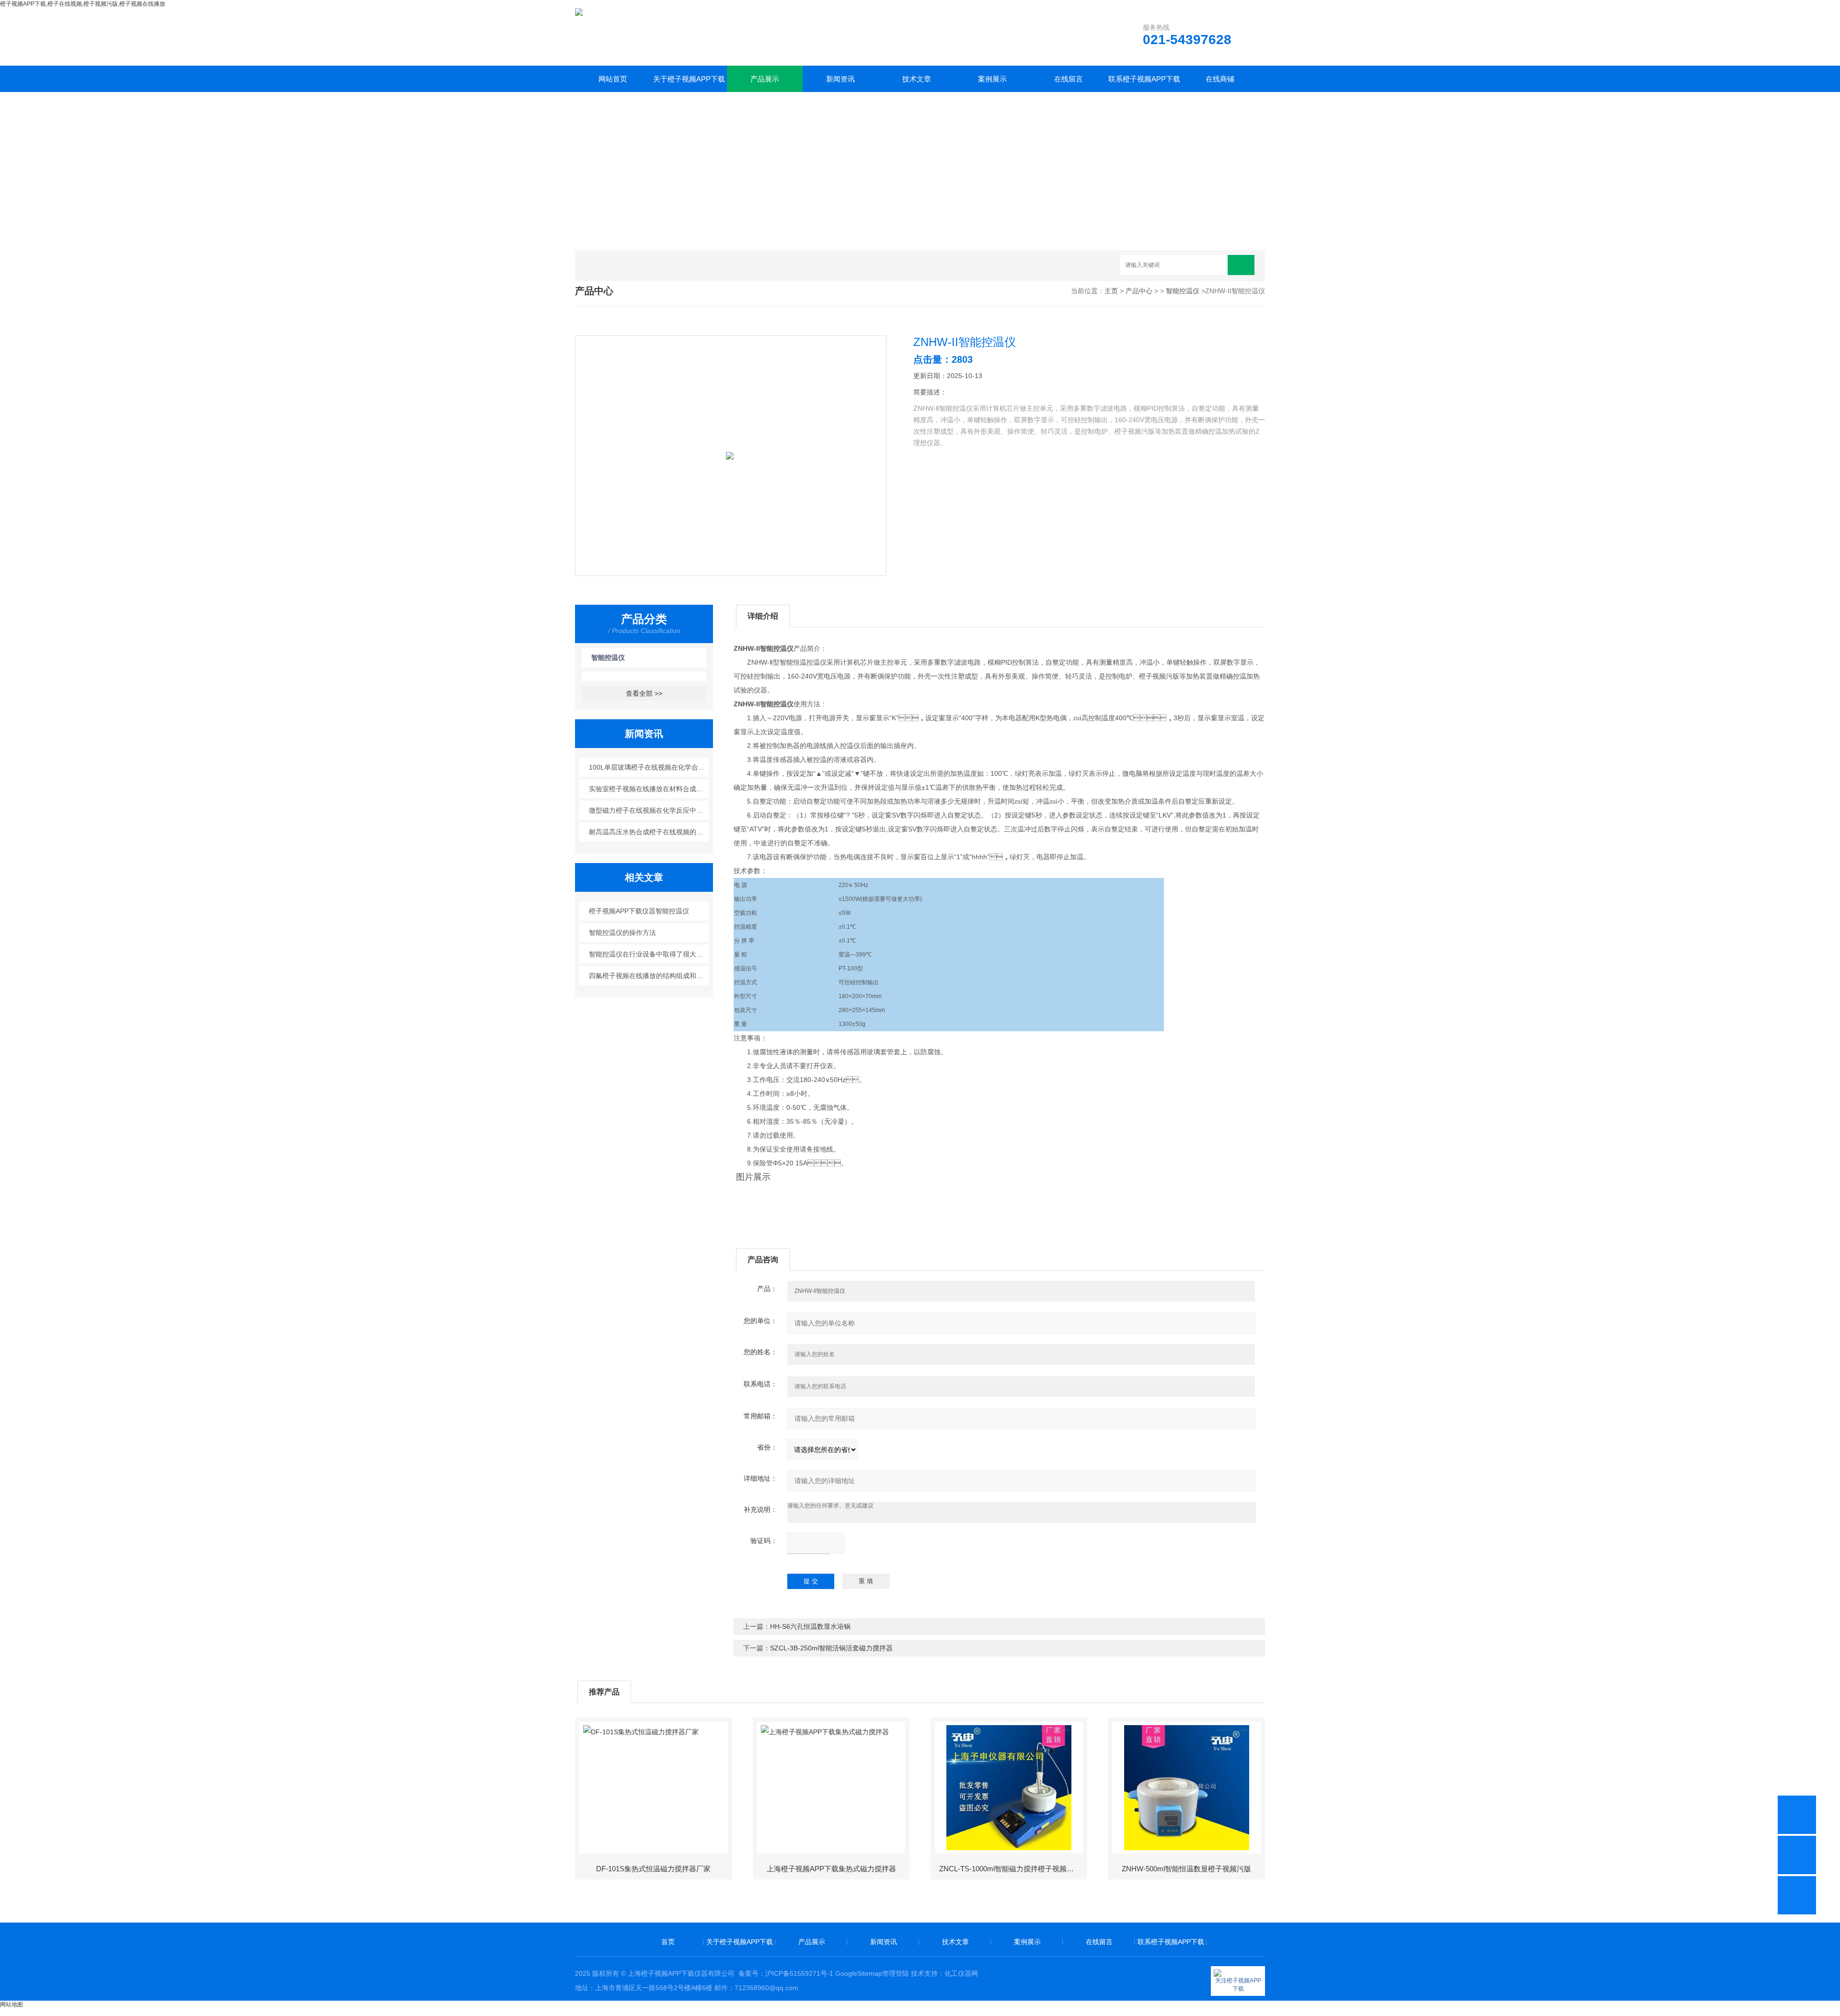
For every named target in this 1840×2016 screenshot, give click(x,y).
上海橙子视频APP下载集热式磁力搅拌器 (831, 1869)
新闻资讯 (840, 79)
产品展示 (765, 79)
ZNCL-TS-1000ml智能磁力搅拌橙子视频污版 (1010, 1869)
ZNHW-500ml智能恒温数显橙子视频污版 (1186, 1869)
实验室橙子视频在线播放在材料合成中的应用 (649, 789)
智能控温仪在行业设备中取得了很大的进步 (649, 954)
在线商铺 (1220, 79)
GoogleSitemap (859, 1973)
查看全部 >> (644, 693)
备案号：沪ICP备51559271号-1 (786, 1973)
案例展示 (992, 79)
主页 (1111, 291)
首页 (668, 1942)
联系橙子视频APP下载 (1144, 79)
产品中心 (1139, 291)
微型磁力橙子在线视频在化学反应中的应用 (649, 810)
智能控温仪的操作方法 (622, 933)
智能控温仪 (1183, 291)
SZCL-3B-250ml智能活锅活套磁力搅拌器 (831, 1648)
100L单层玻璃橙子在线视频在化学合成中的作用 (649, 767)
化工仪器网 (961, 1973)
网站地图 (11, 2004)
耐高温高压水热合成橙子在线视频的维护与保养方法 (649, 832)
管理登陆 (896, 1973)
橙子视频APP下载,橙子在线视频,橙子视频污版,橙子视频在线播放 (83, 4)
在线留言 (1069, 79)
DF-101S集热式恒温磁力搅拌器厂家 (653, 1869)
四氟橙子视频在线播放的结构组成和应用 (649, 976)
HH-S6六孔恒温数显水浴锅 (810, 1626)
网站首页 (613, 79)
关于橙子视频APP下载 (689, 79)
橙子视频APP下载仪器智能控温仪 (639, 911)
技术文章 (917, 79)
